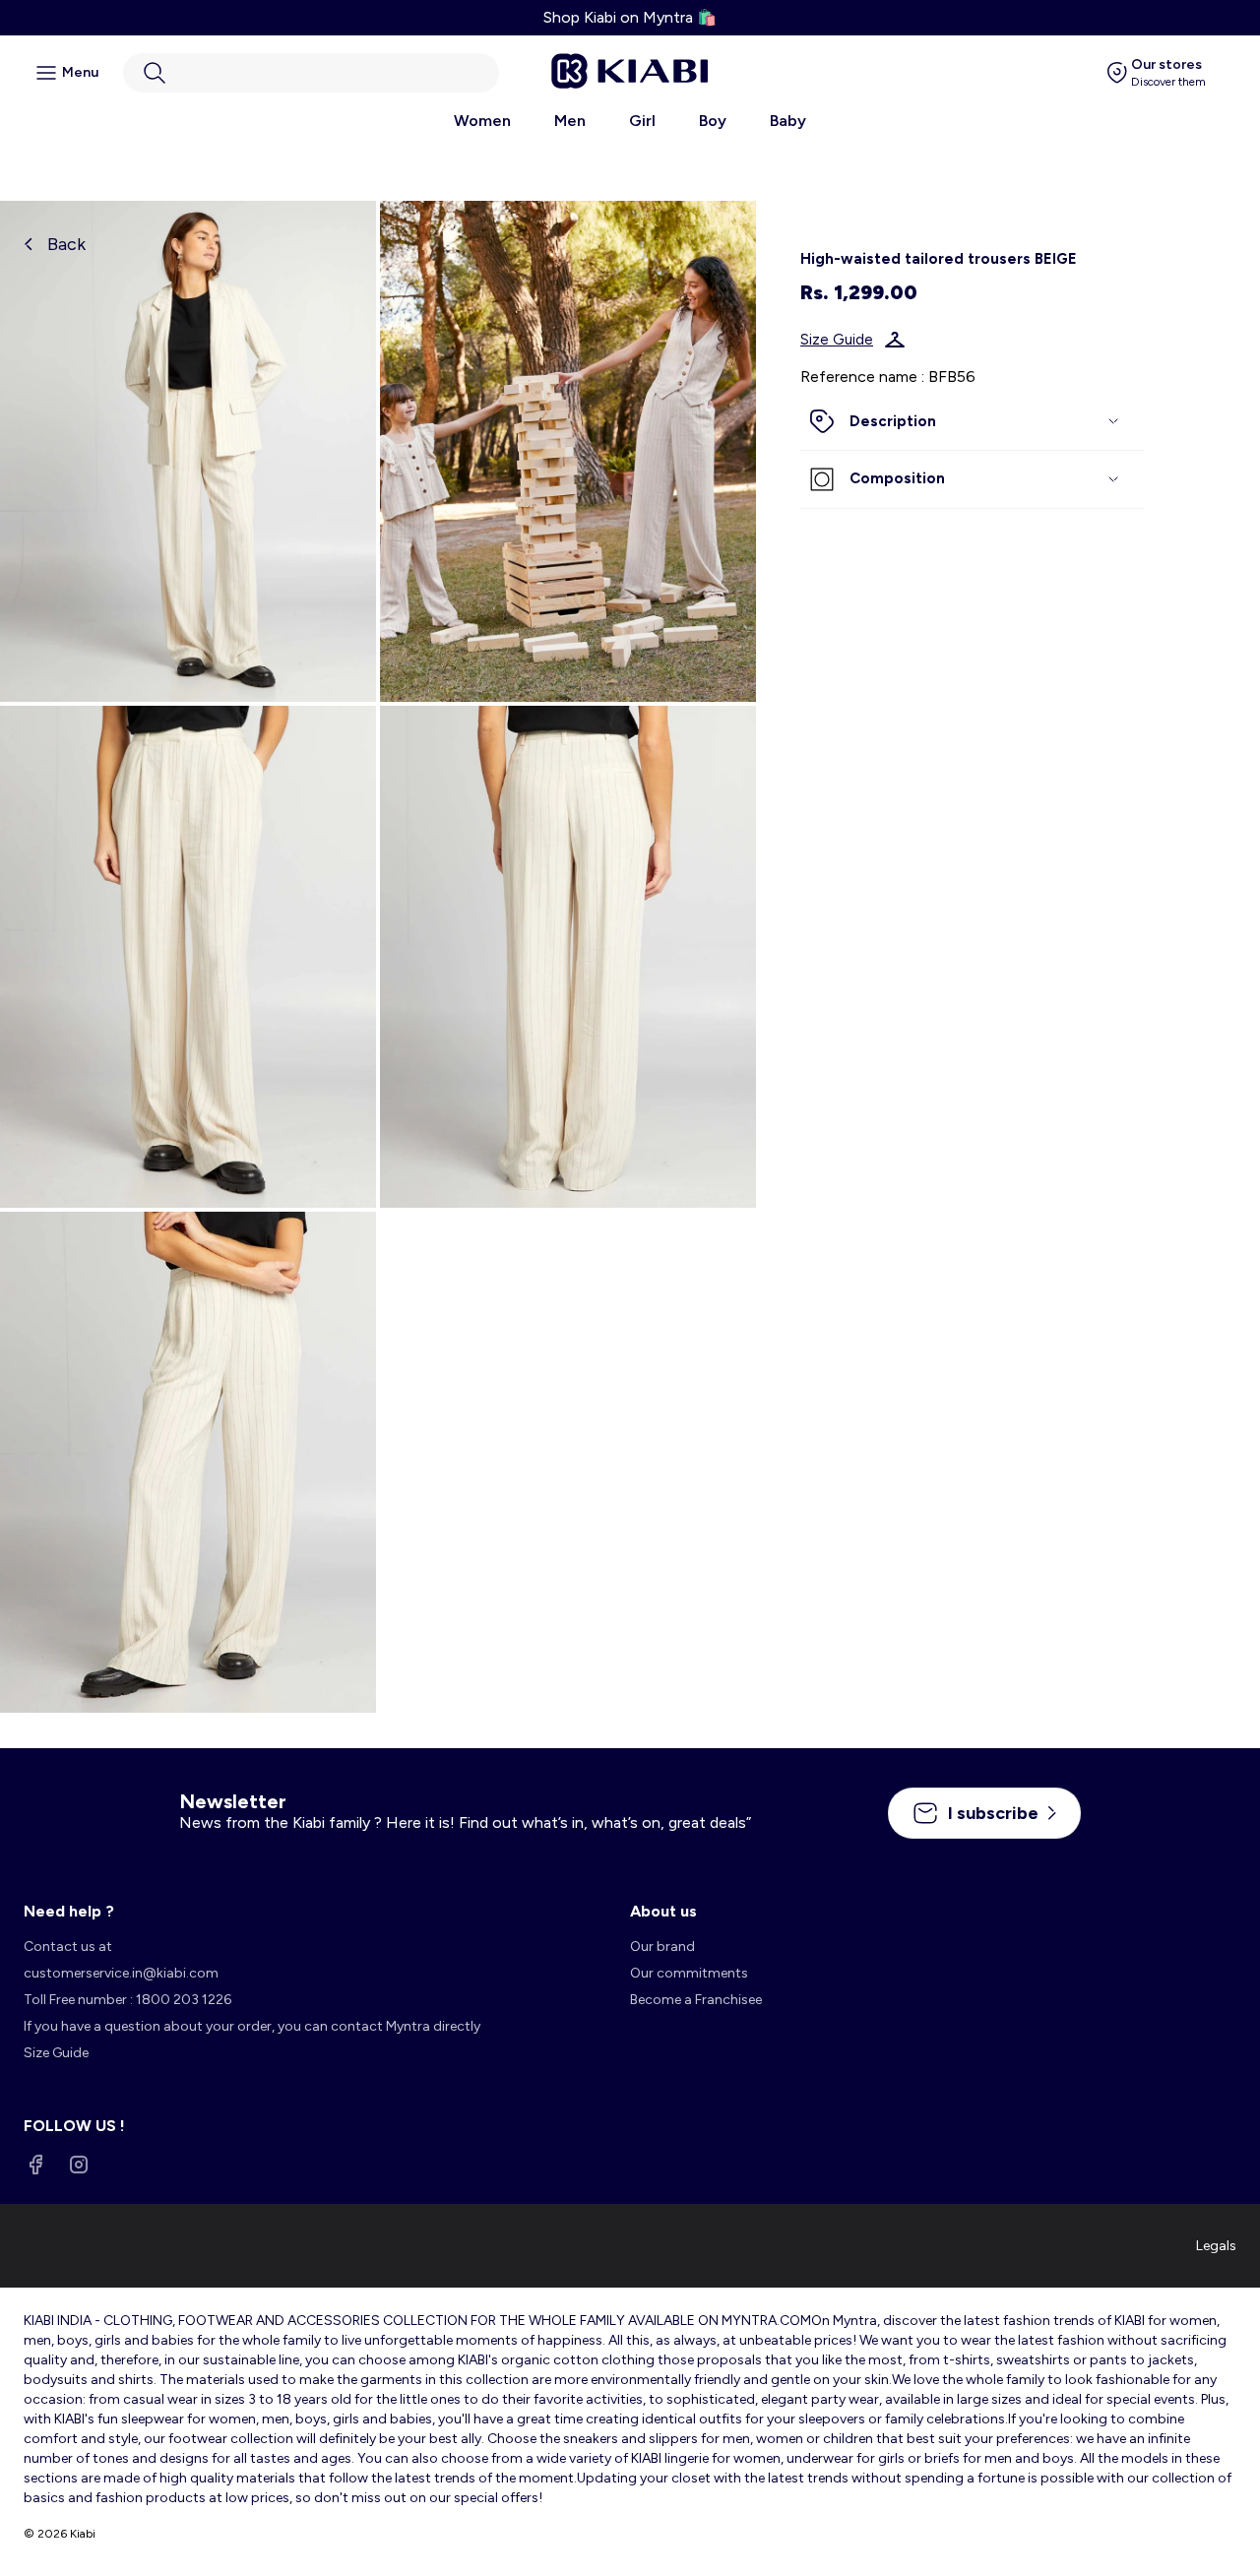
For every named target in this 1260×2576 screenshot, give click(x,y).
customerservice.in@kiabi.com (121, 1973)
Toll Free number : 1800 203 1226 (127, 2000)
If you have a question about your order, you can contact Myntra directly (252, 2026)
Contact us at (68, 1947)
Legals (1216, 2246)
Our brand (662, 1947)
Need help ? (69, 1911)
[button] (311, 73)
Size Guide (837, 340)
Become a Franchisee (696, 2000)
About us (663, 1911)
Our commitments (689, 1973)
